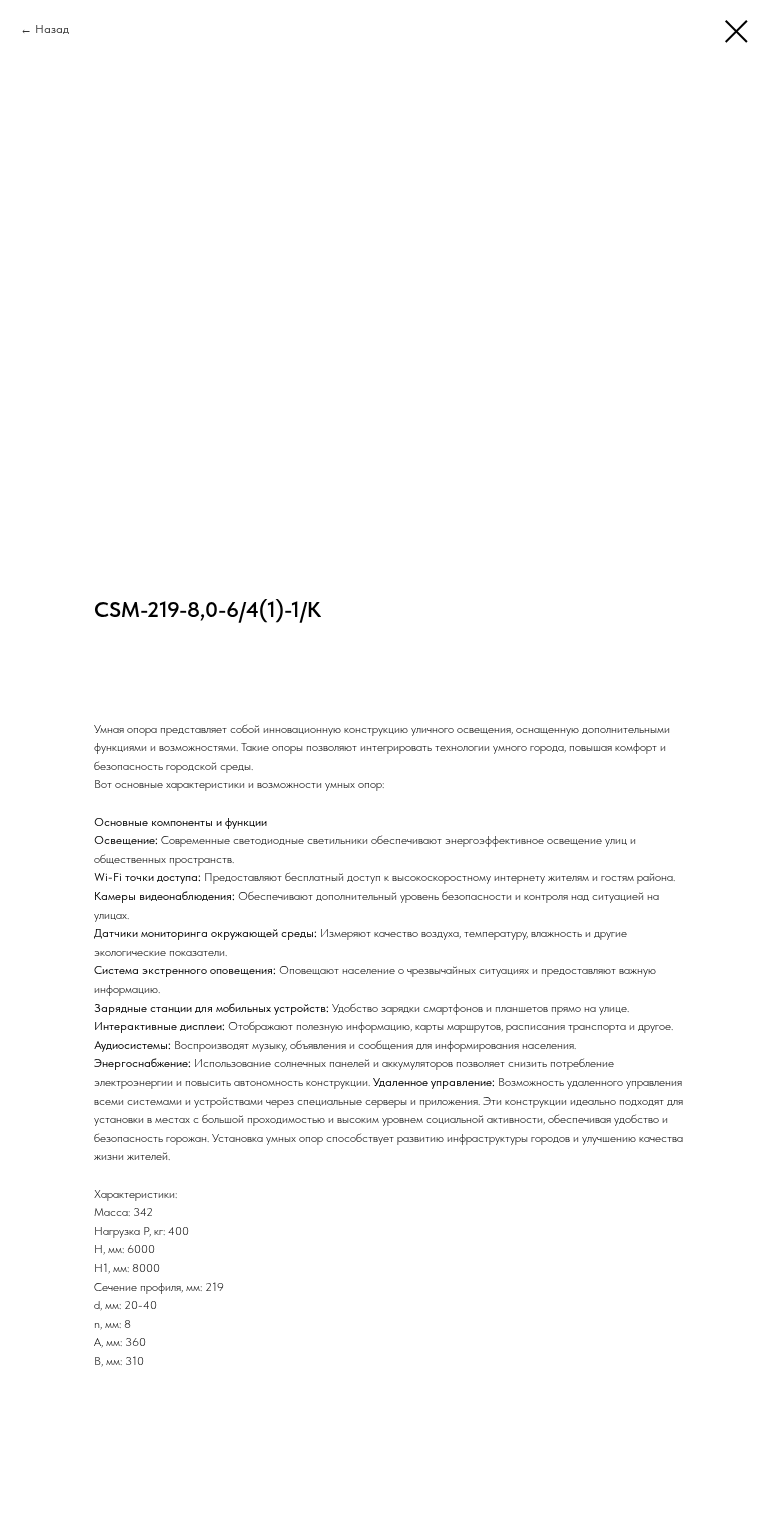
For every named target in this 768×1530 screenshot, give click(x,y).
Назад (52, 29)
